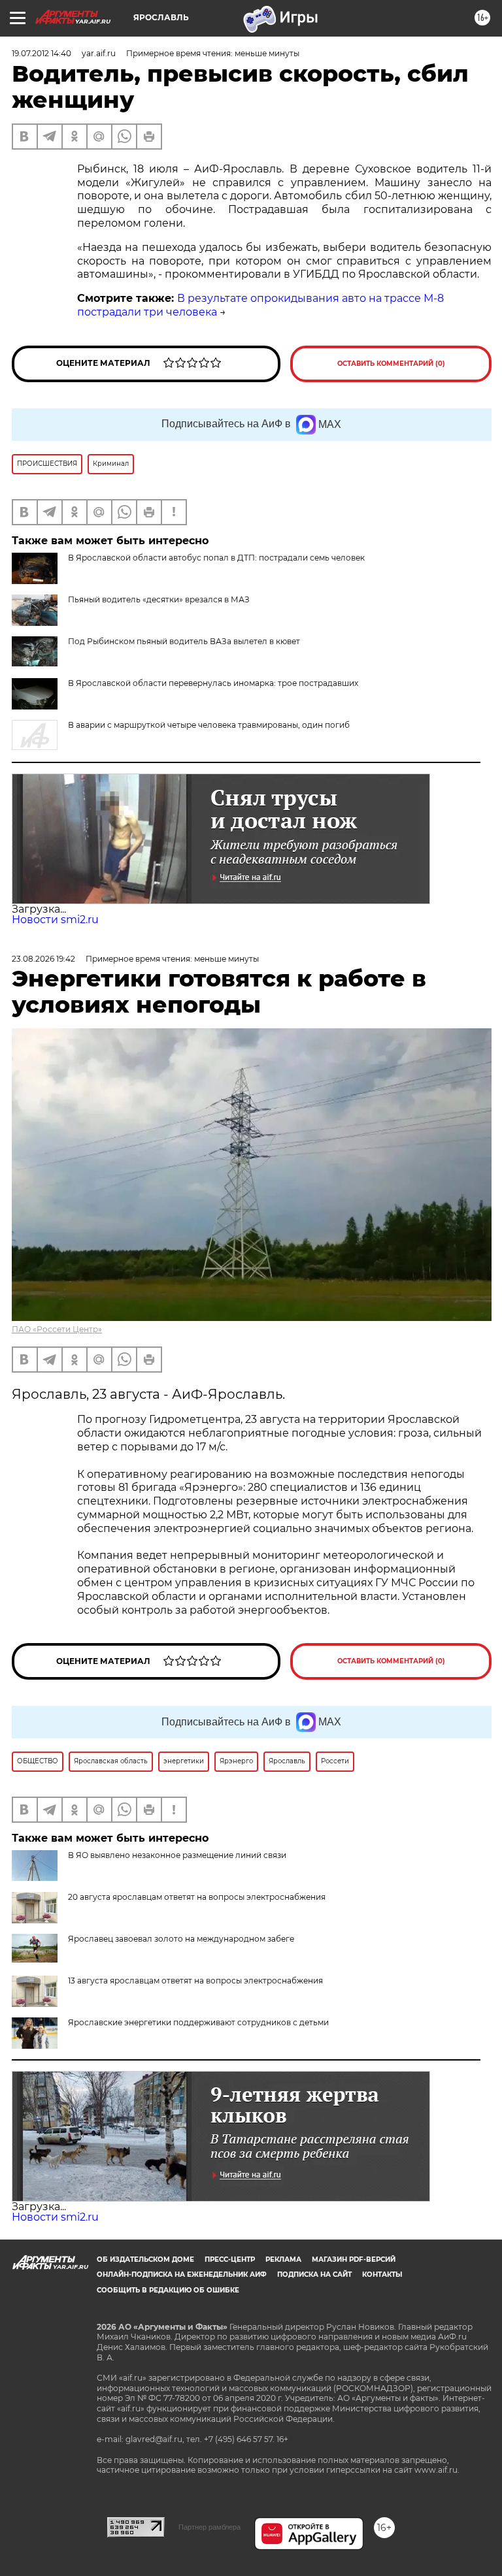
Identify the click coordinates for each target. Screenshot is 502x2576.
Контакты (382, 2274)
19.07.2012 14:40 (42, 53)
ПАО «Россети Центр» (57, 1329)
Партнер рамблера (209, 2527)
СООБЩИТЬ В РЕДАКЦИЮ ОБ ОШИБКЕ (168, 2290)
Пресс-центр (230, 2259)
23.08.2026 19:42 (43, 959)
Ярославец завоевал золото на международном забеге (181, 1939)
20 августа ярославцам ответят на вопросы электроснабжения (197, 1897)
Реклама (283, 2259)
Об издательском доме (145, 2259)
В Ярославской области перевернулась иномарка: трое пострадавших (213, 683)
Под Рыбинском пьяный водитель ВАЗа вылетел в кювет (184, 641)
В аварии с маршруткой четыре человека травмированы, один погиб (209, 725)
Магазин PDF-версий (354, 2259)
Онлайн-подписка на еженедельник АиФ (182, 2274)
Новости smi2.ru (55, 920)
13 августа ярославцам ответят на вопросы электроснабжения (195, 1981)
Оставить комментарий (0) (391, 364)
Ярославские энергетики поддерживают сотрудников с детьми (198, 2022)
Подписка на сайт (314, 2274)
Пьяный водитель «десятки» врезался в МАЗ (159, 599)
